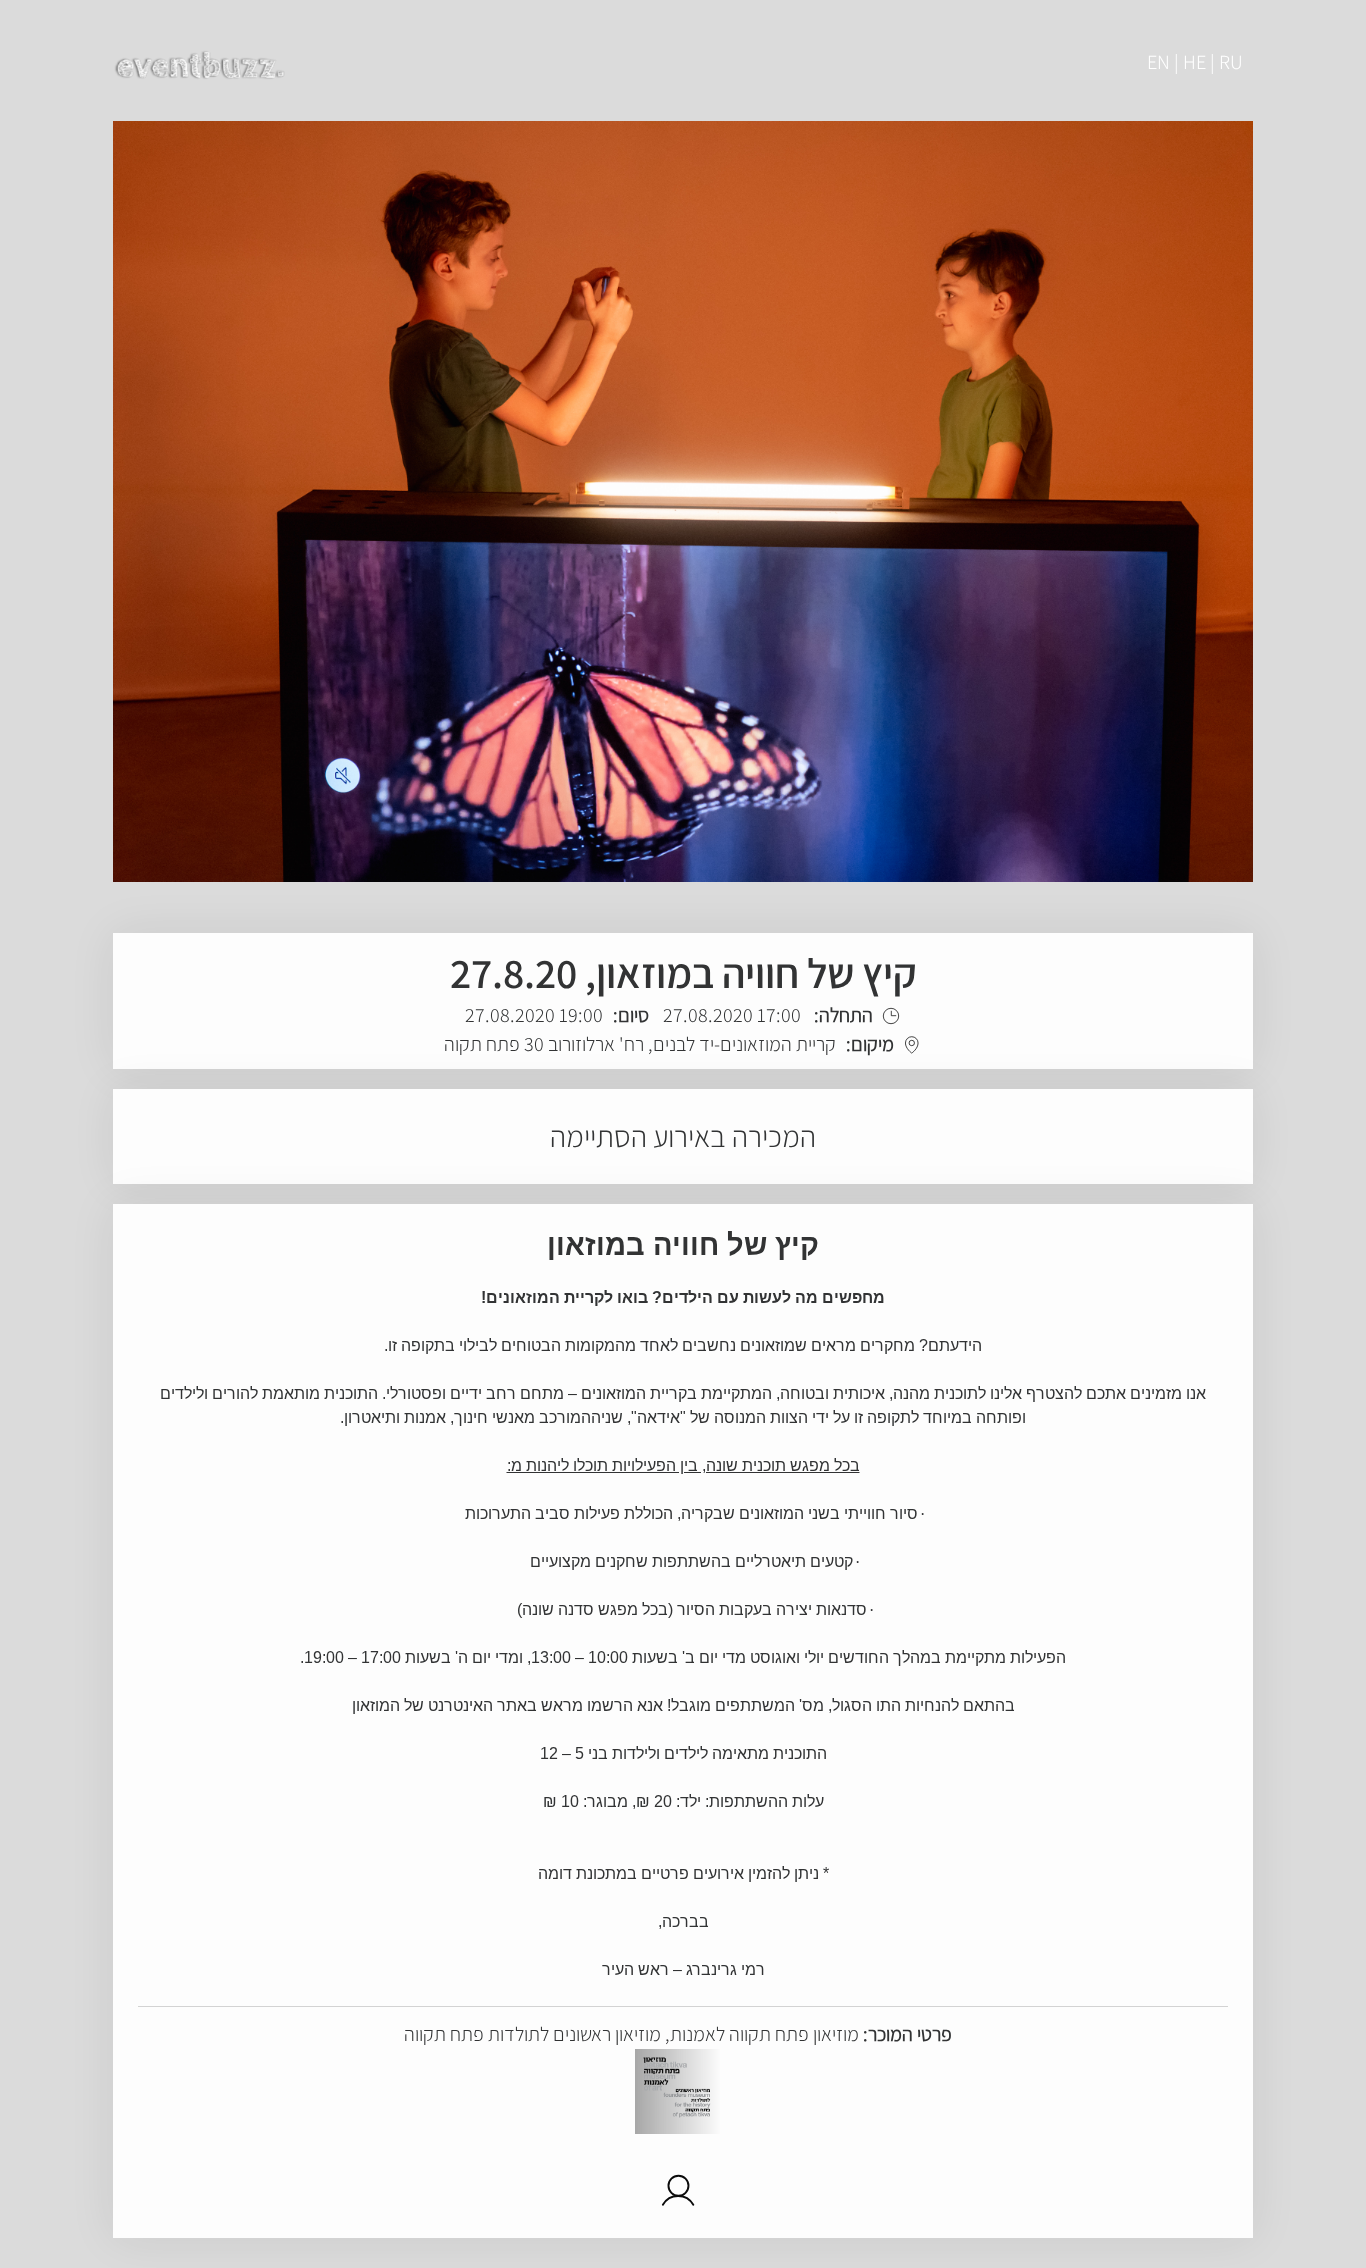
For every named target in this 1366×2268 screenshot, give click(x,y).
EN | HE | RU (1195, 62)
